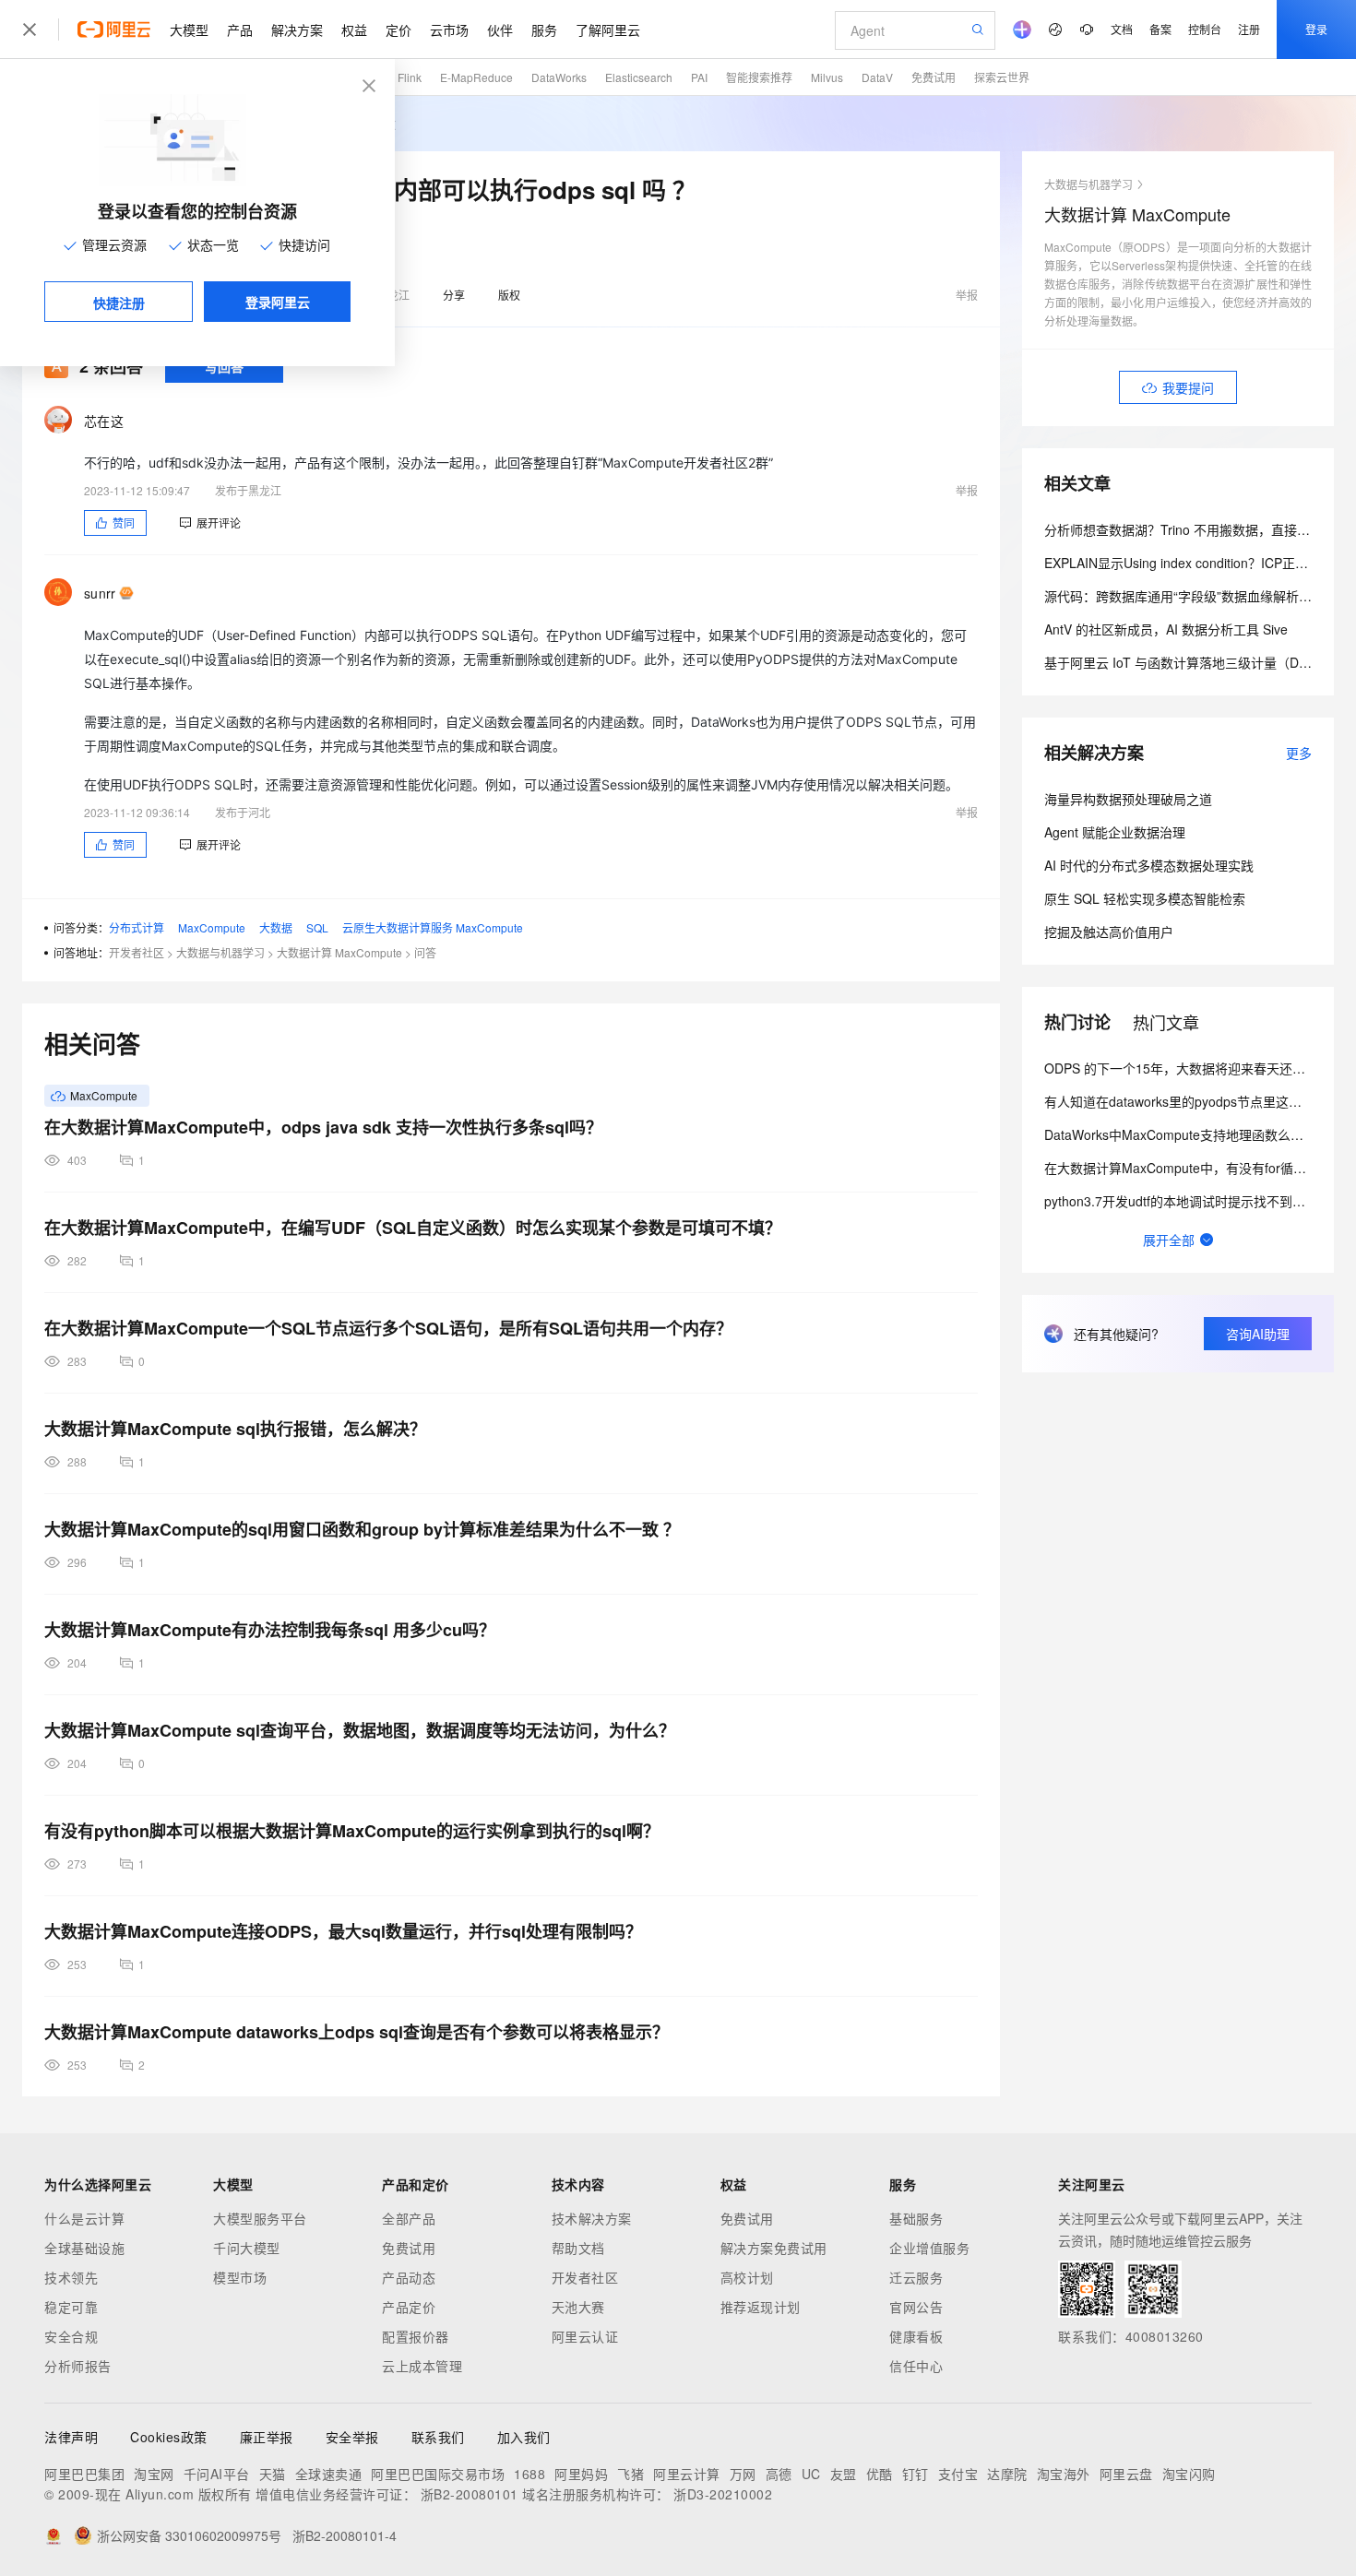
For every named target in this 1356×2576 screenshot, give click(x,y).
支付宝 (958, 2474)
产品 (240, 30)
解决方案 (297, 30)
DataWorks (559, 77)
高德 (779, 2474)
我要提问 (1188, 387)
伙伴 (500, 30)
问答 (425, 952)
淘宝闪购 (1189, 2474)
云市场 (449, 30)
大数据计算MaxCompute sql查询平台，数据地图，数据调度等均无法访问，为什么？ (360, 1730)
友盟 (844, 2474)
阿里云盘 (1126, 2474)
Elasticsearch (639, 77)
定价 (398, 30)
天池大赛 (578, 2307)
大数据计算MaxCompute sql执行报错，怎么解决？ (235, 1429)
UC (811, 2474)
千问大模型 (247, 2248)
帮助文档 (578, 2248)
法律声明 (71, 2437)
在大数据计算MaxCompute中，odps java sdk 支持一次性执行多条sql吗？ (323, 1127)
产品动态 (409, 2277)
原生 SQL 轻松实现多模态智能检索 (1145, 898)
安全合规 (71, 2336)
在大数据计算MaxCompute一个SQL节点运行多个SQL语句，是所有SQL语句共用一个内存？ (388, 1328)
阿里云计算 (687, 2474)
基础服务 (916, 2218)
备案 (1160, 29)
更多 (1299, 753)
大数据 (276, 927)
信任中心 (916, 2366)
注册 (1249, 29)
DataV (877, 77)
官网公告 (916, 2307)
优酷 (880, 2474)
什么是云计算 (84, 2218)
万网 (743, 2474)
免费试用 (934, 77)
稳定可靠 (71, 2307)
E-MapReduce (476, 77)
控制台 (1205, 29)
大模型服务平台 (260, 2218)
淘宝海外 (1064, 2474)
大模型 (189, 30)
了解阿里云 (608, 30)
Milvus (827, 77)
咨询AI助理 (1258, 1334)
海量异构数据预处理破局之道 (1128, 799)
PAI (699, 77)
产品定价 (409, 2307)
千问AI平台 (217, 2474)
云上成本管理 (422, 2366)
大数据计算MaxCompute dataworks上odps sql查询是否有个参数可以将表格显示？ (357, 2032)
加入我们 (524, 2437)
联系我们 (438, 2437)
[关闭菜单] (30, 30)
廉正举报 (267, 2437)
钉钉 (916, 2474)
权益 (354, 30)
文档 (1122, 29)
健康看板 (916, 2336)
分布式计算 (137, 927)
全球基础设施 (84, 2248)
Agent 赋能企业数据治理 (1115, 832)
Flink (410, 77)
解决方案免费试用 (774, 2248)
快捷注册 (119, 303)
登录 (1316, 29)
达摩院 (1007, 2474)
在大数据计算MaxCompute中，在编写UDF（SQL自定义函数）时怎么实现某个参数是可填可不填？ (413, 1228)
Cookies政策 (169, 2437)
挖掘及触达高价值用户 (1109, 932)
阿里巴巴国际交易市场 (438, 2474)
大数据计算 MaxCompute (339, 952)
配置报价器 (416, 2336)
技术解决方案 (592, 2218)
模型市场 (240, 2277)
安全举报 (352, 2437)
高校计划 (747, 2277)
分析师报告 (78, 2366)
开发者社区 (137, 952)
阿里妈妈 (581, 2474)
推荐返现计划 (761, 2307)
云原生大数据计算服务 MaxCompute (433, 927)
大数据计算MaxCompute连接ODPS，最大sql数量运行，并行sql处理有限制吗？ (343, 1931)
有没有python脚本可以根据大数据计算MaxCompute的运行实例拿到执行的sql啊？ (352, 1831)
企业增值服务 (929, 2248)
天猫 (273, 2474)
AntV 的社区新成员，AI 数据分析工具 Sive (1166, 629)
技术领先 (71, 2277)
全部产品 (409, 2218)
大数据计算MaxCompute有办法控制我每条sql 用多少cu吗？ (270, 1630)
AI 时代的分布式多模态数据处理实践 (1149, 865)
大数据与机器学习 (220, 952)
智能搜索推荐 (759, 77)
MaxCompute (212, 927)
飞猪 (630, 2474)
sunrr (100, 593)
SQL (317, 927)
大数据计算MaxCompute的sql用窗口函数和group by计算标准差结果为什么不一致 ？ (362, 1529)
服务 (544, 30)
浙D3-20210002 (723, 2494)
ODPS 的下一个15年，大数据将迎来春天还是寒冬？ (1194, 1068)
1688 (529, 2474)
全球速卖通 (329, 2474)
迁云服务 (916, 2277)
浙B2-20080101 (470, 2494)
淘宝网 (154, 2474)
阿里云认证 (585, 2336)
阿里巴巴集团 (84, 2474)
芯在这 (104, 421)
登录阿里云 (278, 302)
